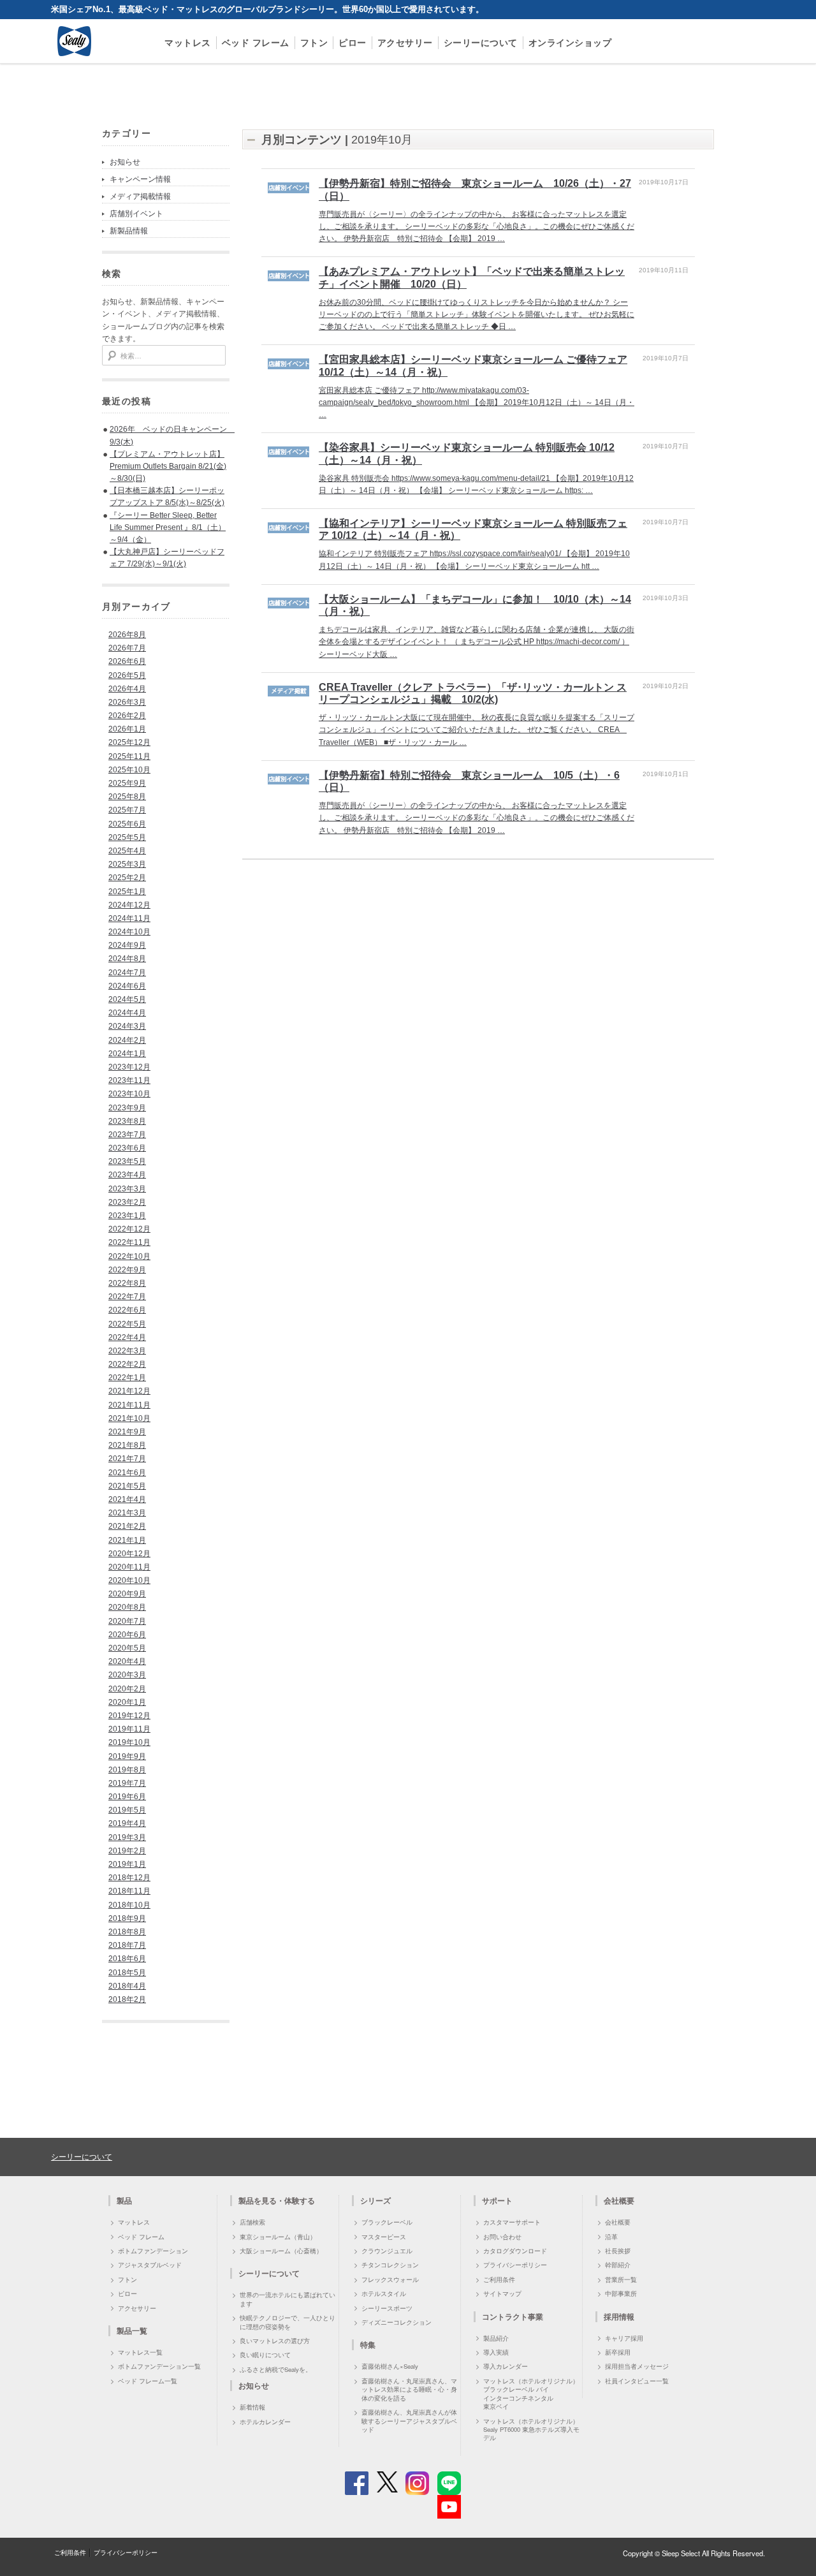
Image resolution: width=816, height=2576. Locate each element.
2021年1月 (127, 1540)
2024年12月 (129, 905)
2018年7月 (127, 1945)
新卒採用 (618, 2352)
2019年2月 (127, 1851)
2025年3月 (127, 864)
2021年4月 (127, 1499)
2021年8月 (127, 1445)
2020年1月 (127, 1702)
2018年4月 (127, 1986)
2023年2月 (127, 1202)
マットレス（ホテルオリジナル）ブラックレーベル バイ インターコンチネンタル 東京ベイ (531, 2394)
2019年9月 (127, 1756)
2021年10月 (129, 1418)
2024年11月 (129, 918)
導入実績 (496, 2352)
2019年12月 (129, 1716)
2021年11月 (129, 1405)
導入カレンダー (506, 2366)
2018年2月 (127, 1999)
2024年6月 (127, 986)
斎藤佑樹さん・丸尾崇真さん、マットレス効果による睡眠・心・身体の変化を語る (409, 2389)
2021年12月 (129, 1391)
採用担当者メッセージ (637, 2366)
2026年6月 (127, 661)
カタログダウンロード (515, 2251)
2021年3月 (127, 1513)
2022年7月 (127, 1297)
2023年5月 (127, 1161)
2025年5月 (127, 837)
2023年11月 (129, 1080)
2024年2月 (127, 1040)
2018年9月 (127, 1918)
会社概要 (618, 2222)
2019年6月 (127, 1797)
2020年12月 (129, 1554)
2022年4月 (127, 1337)
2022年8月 (127, 1283)
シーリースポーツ (387, 2308)
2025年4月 (127, 851)
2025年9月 (127, 783)
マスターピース (384, 2237)
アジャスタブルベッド (150, 2265)
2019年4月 (127, 1823)
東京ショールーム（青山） (278, 2237)
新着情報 (252, 2407)
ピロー (353, 42)
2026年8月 (127, 635)
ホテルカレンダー (265, 2422)
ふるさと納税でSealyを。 (276, 2369)
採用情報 (619, 2316)
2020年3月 (127, 1675)
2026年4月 (127, 689)
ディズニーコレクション (397, 2322)
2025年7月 (127, 810)
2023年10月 (129, 1094)
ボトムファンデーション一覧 (159, 2366)
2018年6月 (127, 1959)
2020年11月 (129, 1567)
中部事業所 (621, 2293)
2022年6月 (127, 1310)
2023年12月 (129, 1067)
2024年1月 (127, 1054)
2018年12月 (129, 1878)
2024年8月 (127, 959)
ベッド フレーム (256, 42)
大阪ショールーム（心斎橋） (281, 2251)
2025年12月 (129, 742)
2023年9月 (127, 1108)
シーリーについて (481, 42)
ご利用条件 (499, 2279)
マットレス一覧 (140, 2352)
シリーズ (375, 2200)
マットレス (188, 42)
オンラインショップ (570, 42)
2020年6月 (127, 1635)
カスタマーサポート (512, 2222)
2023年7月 (127, 1135)
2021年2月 (127, 1526)
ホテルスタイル (384, 2293)
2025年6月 (127, 824)
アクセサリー (405, 42)
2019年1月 (127, 1864)
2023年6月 (127, 1148)
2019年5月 (127, 1810)
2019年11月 (129, 1729)
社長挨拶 (618, 2251)
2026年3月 (127, 702)
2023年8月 (127, 1121)
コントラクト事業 (513, 2316)
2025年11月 (129, 756)
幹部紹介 (618, 2265)
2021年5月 (127, 1486)
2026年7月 (127, 648)
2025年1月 (127, 892)
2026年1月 (127, 729)
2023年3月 (127, 1189)
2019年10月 (129, 1742)
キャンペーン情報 (140, 179)
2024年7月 (127, 973)
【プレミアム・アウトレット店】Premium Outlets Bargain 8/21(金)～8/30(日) (168, 466)
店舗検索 (252, 2222)
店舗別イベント (136, 214)
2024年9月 (127, 945)
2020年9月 (127, 1594)
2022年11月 (129, 1242)
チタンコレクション (390, 2265)
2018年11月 (129, 1891)
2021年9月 (127, 1432)
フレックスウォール (390, 2279)
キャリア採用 (624, 2338)
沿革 (611, 2237)
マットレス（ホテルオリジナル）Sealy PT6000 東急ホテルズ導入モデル (531, 2430)
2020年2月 (127, 1689)
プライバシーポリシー (515, 2265)
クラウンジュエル (387, 2251)
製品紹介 (496, 2338)
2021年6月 (127, 1473)
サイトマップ (502, 2293)
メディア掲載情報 (140, 196)
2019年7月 (127, 1783)
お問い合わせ (502, 2237)
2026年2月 (127, 716)
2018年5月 (127, 1973)
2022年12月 (129, 1229)
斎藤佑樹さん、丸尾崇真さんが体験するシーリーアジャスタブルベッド (409, 2421)
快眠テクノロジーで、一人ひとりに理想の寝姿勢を (288, 2322)
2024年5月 (127, 999)
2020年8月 (127, 1607)
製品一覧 (132, 2330)
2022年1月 (127, 1378)
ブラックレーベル (387, 2222)
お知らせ (125, 162)
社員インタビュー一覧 (637, 2381)
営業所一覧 (621, 2279)
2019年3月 (127, 1837)
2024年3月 (127, 1026)
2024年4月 (127, 1013)
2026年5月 (127, 675)
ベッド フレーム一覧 (148, 2381)
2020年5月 (127, 1648)
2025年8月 (127, 797)
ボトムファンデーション (153, 2251)
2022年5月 (127, 1324)
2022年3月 (127, 1351)
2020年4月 (127, 1661)
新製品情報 (129, 231)
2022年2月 (127, 1364)
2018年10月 (129, 1905)
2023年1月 (127, 1216)
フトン (314, 42)
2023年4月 (127, 1175)
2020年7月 (127, 1621)
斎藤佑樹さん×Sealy (390, 2366)
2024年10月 (129, 932)
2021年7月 (127, 1459)
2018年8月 (127, 1932)
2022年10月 (129, 1256)
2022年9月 (127, 1270)
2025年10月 (129, 770)
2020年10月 (129, 1580)
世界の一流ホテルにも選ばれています (288, 2299)
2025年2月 (127, 878)
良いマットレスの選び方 (275, 2341)
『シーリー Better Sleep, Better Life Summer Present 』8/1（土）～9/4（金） (168, 527)
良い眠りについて (265, 2355)
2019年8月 (127, 1770)
